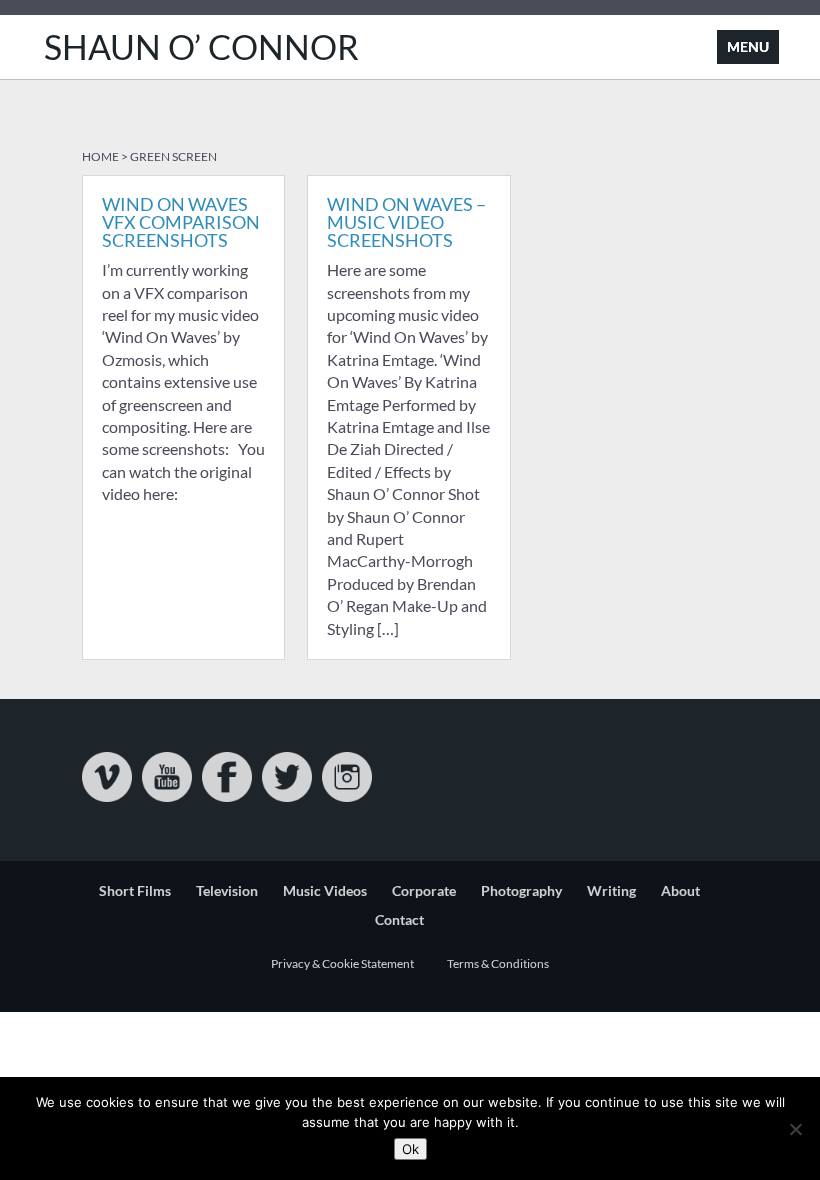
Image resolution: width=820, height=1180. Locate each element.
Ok (410, 1149)
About (680, 890)
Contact (399, 919)
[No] (795, 1129)
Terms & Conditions (498, 963)
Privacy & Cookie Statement (342, 963)
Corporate (424, 890)
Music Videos (325, 890)
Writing (611, 890)
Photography (521, 890)
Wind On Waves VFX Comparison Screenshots (181, 222)
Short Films (135, 890)
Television (227, 890)
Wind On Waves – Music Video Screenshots (406, 222)
